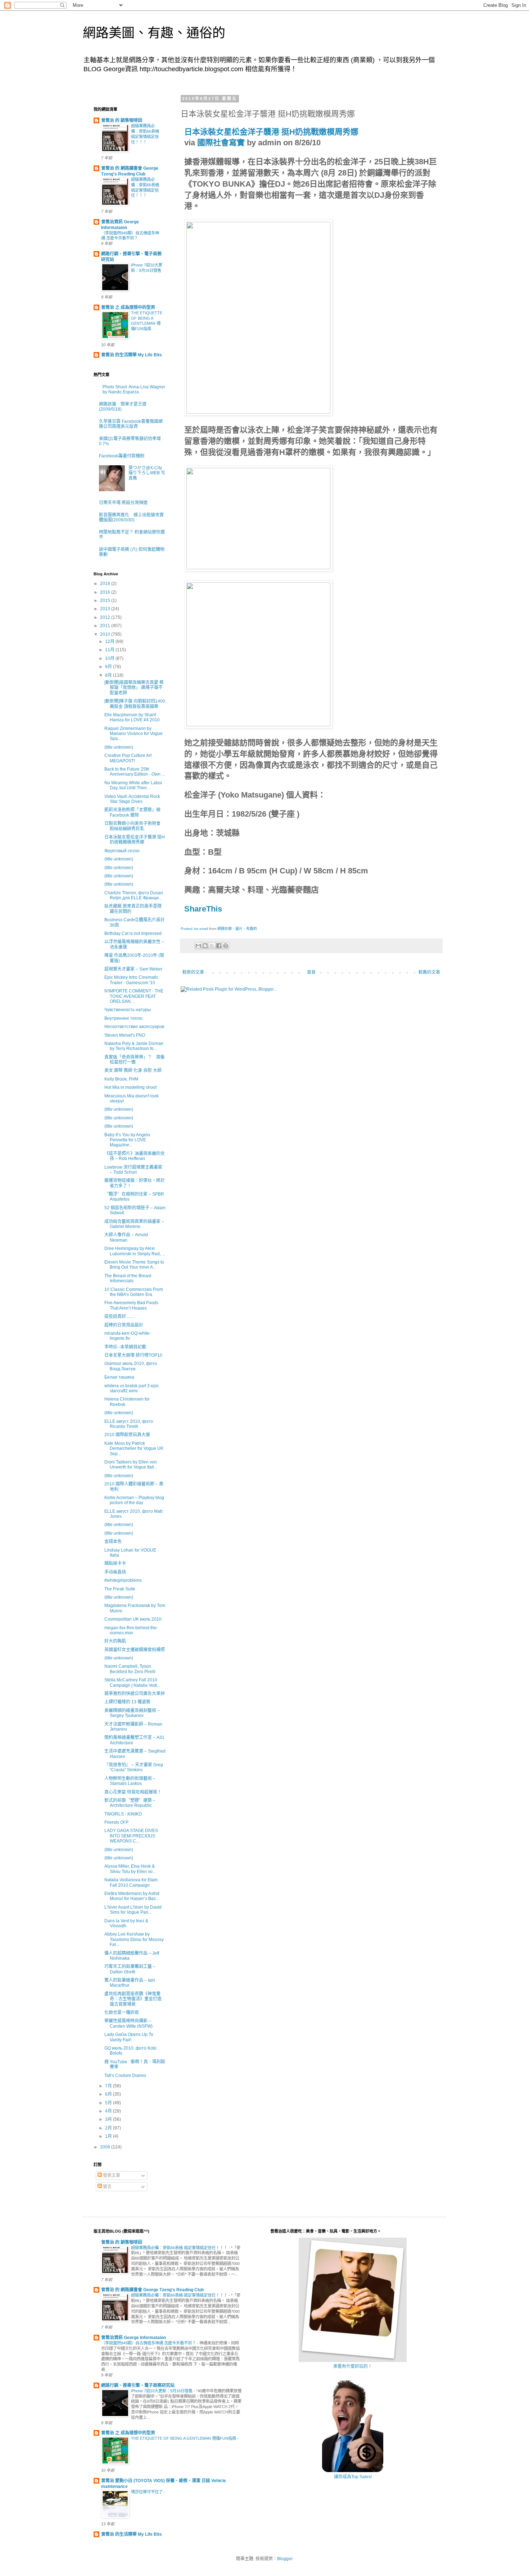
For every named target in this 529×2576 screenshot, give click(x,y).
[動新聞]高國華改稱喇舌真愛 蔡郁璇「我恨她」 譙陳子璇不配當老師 (134, 688)
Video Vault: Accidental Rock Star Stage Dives (132, 799)
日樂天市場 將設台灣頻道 (123, 503)
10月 (110, 658)
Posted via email (194, 929)
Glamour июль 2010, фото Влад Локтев (131, 1366)
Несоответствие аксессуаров (134, 1027)
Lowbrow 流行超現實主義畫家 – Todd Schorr (133, 1170)
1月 (109, 2136)
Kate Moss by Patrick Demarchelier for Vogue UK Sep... (134, 1449)
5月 (109, 2103)
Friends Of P (116, 1822)
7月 (109, 2086)
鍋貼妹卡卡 (115, 1563)
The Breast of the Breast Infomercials (128, 1278)
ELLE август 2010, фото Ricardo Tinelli (129, 1424)
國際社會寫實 (221, 143)
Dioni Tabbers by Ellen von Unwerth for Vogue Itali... (131, 1465)
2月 (109, 2128)
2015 (106, 600)
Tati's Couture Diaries (125, 2075)
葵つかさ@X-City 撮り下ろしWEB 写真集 (147, 473)
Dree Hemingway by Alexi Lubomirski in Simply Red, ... (135, 1251)
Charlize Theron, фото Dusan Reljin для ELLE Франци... (134, 895)
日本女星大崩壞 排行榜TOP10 (133, 1355)
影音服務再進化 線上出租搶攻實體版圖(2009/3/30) (131, 517)
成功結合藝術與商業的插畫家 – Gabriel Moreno (134, 1224)
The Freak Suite (120, 1589)
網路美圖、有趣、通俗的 (154, 33)
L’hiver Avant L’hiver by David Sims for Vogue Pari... (133, 1910)
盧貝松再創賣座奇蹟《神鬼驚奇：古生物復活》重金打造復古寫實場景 (133, 1999)
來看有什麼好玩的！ (353, 2366)
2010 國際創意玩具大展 (127, 1435)
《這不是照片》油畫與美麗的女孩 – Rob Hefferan (135, 1156)
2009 (106, 2147)
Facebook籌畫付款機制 (122, 456)
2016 (106, 592)
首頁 (311, 972)
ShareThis (203, 909)
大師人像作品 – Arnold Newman (126, 1237)
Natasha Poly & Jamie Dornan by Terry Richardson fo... (134, 1046)
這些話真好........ (119, 1316)
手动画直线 (115, 1572)
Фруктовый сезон (122, 851)
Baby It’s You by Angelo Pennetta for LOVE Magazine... (127, 1140)
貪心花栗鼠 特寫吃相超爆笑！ (133, 1792)
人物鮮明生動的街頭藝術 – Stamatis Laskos (130, 1781)
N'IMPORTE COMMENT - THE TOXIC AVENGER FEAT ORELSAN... (134, 996)
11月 (110, 650)
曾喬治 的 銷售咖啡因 (122, 120)
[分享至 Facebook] (219, 946)
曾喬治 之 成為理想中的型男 (128, 307)
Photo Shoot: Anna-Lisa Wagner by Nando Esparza (134, 389)
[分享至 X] (212, 946)
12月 (110, 641)
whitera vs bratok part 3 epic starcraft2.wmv (132, 1388)
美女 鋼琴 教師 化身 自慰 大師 (133, 1070)
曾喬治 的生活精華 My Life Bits (132, 355)
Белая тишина (119, 1377)
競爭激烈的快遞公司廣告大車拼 (135, 1694)
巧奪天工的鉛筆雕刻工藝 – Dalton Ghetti (130, 1969)
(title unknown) (119, 747)
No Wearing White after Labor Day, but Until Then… (133, 785)
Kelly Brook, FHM (121, 1079)
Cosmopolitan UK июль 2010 (133, 1619)
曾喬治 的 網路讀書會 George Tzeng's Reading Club (152, 2290)
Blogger (285, 2559)
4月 (109, 2111)
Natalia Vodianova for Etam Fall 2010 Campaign (131, 1882)
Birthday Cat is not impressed (133, 933)
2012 (106, 617)
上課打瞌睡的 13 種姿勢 (127, 1702)
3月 (109, 2119)
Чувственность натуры (128, 1010)
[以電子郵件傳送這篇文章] (198, 946)
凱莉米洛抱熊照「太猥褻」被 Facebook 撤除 (132, 812)
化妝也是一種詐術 (122, 2013)
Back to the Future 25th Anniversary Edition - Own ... (135, 772)
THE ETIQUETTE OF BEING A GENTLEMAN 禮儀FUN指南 (184, 2438)
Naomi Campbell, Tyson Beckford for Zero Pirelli (130, 1669)
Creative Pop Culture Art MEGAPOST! (128, 758)
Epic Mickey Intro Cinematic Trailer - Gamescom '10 (131, 980)
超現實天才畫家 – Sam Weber (133, 969)
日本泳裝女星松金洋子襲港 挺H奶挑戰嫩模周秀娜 (271, 132)
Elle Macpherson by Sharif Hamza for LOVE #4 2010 (132, 717)
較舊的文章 (429, 972)
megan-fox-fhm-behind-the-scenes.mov (131, 1630)
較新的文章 (193, 972)
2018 (106, 584)
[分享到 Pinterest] (226, 946)
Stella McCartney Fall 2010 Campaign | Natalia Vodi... (132, 1682)
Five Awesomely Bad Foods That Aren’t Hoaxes (131, 1305)
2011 (106, 626)
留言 (107, 2187)
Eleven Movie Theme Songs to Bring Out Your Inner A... (134, 1265)
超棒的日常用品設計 (124, 1325)
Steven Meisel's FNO (125, 1035)
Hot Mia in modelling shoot (130, 1087)
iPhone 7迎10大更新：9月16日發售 (162, 2391)
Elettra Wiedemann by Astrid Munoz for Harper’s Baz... (132, 1896)
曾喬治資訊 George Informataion (134, 2338)
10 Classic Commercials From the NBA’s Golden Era (134, 1292)
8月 (109, 675)
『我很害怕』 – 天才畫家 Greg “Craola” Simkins (134, 1767)
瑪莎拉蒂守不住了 (147, 2492)
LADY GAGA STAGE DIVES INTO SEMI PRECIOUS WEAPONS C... (131, 1836)
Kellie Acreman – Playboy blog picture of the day (134, 1500)
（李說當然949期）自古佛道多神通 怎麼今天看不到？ (149, 2343)
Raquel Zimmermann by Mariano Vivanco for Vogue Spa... (134, 734)
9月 (109, 667)
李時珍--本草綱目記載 (125, 1347)
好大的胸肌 (115, 1641)
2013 (106, 609)
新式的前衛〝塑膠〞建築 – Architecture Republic (130, 1803)
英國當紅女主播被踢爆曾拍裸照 (135, 1650)
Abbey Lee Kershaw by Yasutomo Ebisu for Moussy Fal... (134, 1939)
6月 (109, 2094)
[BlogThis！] (205, 946)
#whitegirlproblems (123, 1580)
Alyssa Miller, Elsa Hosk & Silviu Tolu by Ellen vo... (130, 1869)
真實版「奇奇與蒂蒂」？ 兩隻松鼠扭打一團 (135, 1060)
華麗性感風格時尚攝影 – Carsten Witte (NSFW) (128, 2023)
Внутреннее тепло (123, 1018)
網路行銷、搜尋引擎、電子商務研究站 (138, 2385)
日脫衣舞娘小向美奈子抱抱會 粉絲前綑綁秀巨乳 (132, 826)
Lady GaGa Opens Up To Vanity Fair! (129, 2037)
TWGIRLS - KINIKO (123, 1814)
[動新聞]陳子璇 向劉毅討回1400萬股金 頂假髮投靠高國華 (135, 704)
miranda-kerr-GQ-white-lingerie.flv (128, 1336)
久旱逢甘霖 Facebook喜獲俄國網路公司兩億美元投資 (131, 424)
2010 (106, 634)
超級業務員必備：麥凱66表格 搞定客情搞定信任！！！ (180, 2248)
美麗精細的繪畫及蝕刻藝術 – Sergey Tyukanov (132, 1713)
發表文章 (111, 2175)
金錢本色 (113, 1542)
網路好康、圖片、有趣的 (237, 929)
